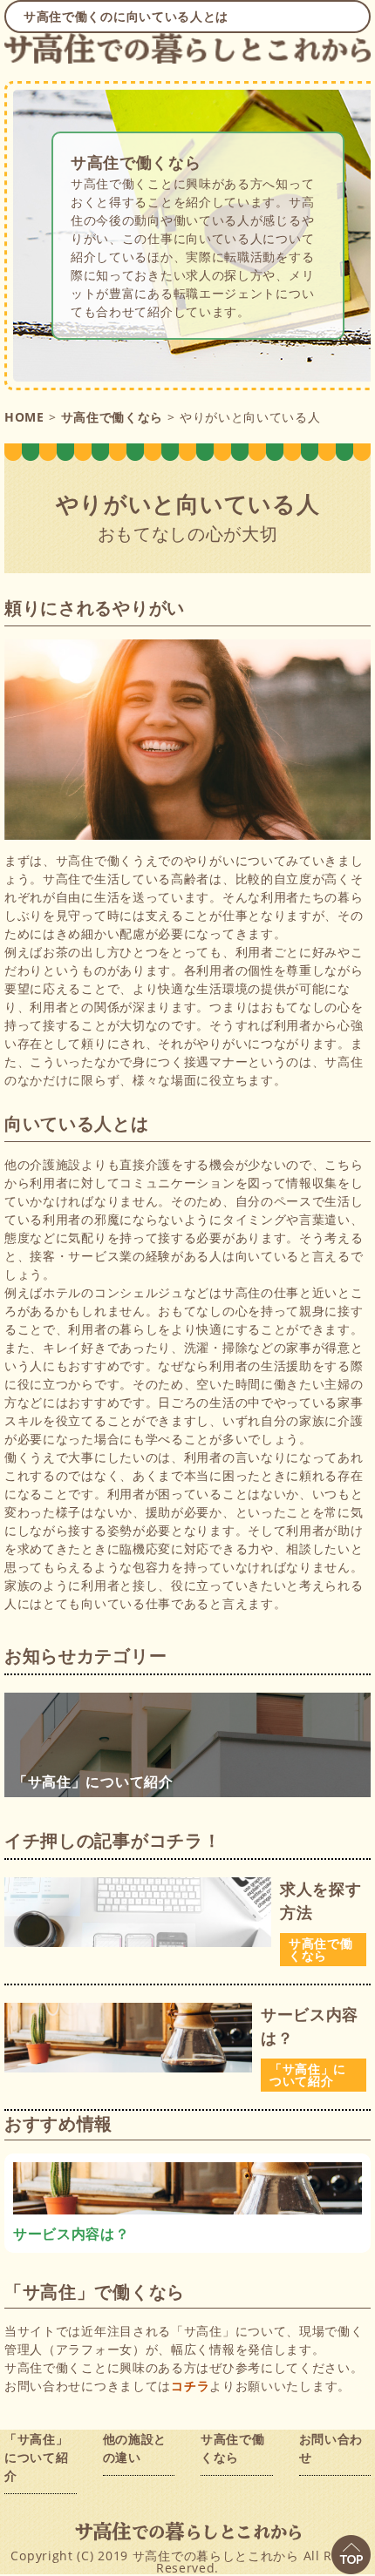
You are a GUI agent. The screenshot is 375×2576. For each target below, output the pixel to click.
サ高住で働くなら (136, 162)
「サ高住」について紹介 (308, 2075)
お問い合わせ (331, 2448)
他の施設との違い (135, 2448)
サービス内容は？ (310, 2026)
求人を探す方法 (321, 1900)
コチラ (190, 2386)
